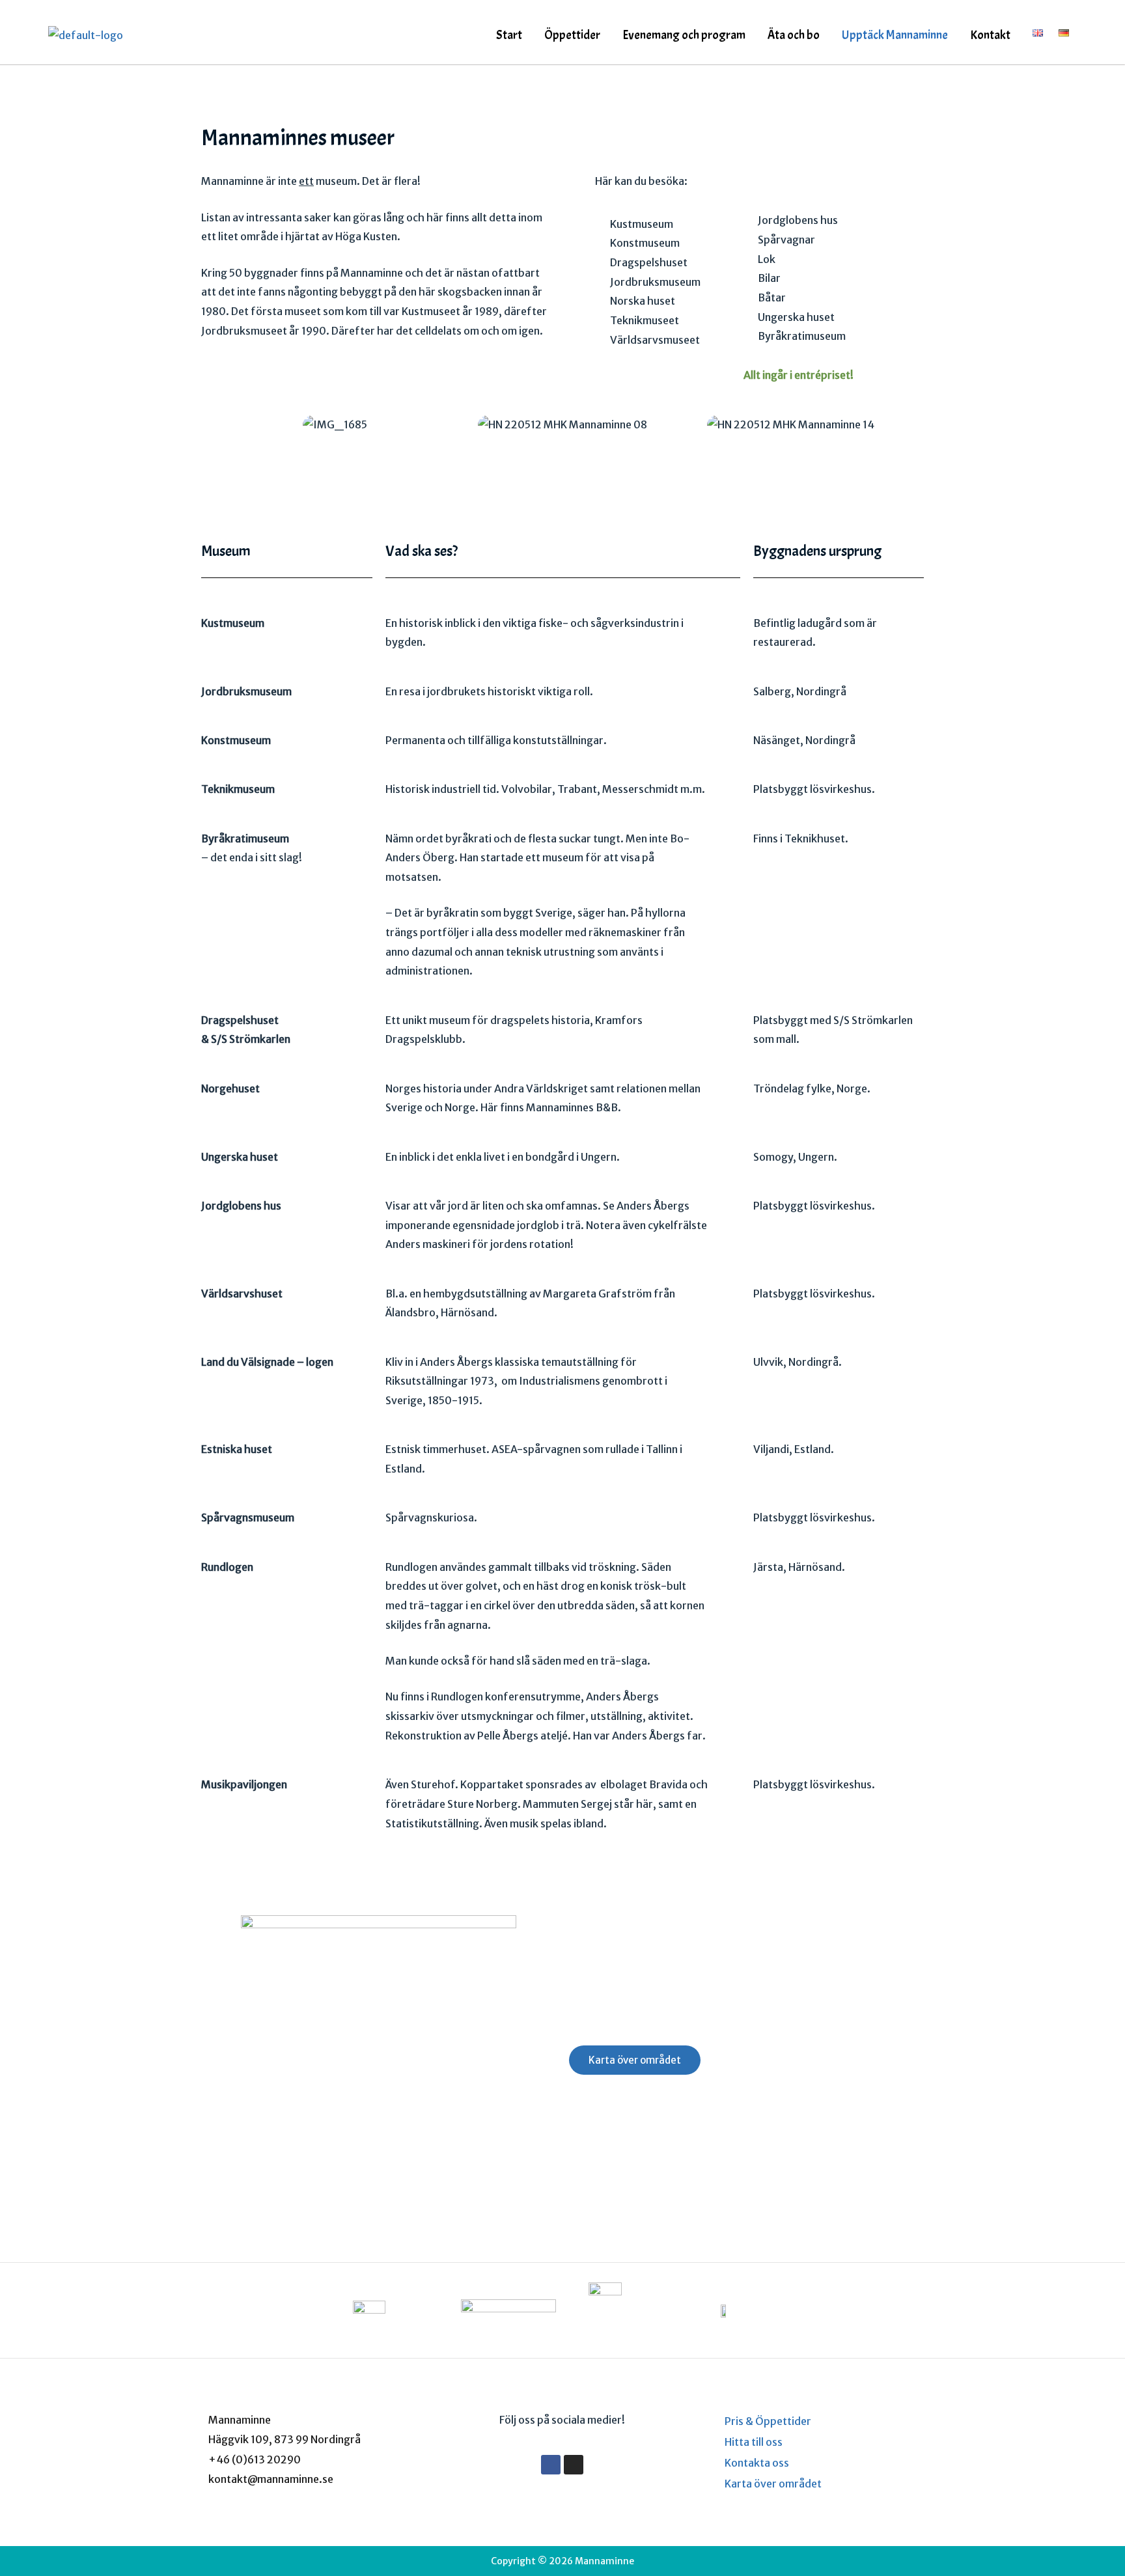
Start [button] (509, 35)
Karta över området (773, 2484)
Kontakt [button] (990, 35)
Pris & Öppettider (768, 2421)
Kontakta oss (757, 2463)
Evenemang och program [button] (684, 35)
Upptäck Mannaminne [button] (895, 35)
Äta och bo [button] (794, 35)
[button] (512, 35)
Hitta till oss (754, 2442)
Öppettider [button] (572, 35)
